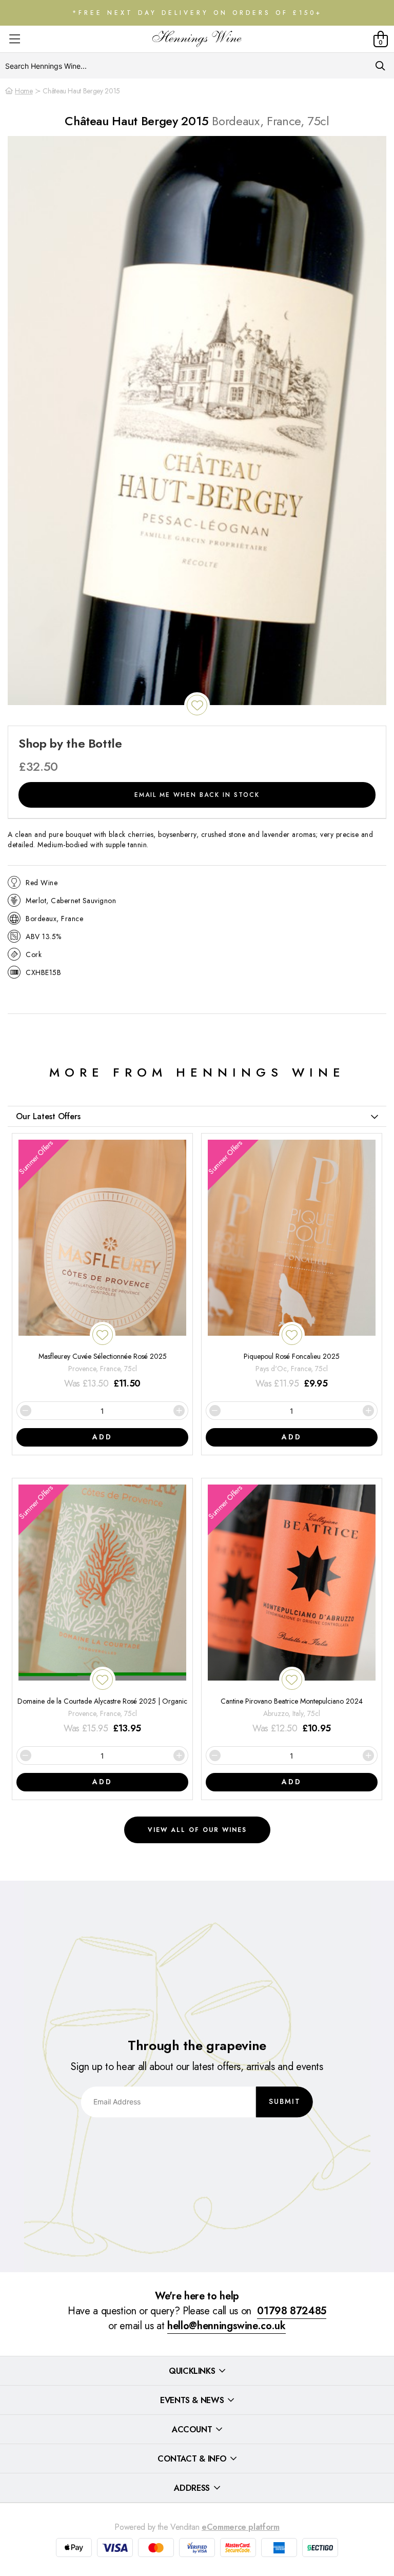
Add (102, 1437)
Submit (285, 2101)
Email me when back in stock (197, 795)
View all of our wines (197, 1830)
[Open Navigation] (15, 39)
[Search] (380, 66)
